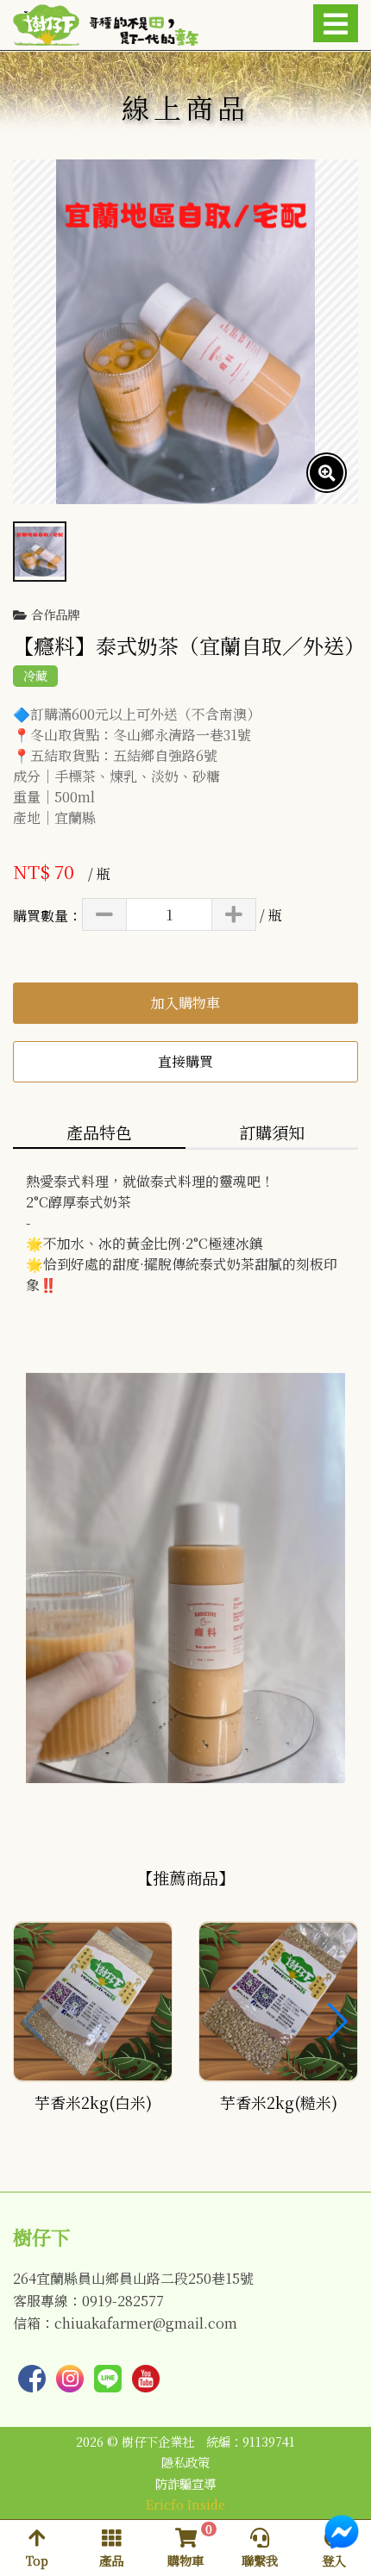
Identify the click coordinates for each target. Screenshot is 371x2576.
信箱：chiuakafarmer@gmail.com (125, 2323)
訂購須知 (272, 1132)
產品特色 (99, 1132)
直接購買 (185, 1061)
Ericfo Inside (185, 2504)
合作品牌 (55, 615)
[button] (338, 2022)
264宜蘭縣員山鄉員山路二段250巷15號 (133, 2279)
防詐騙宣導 (185, 2484)
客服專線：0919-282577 (88, 2301)
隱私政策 (185, 2462)
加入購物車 (185, 1003)
